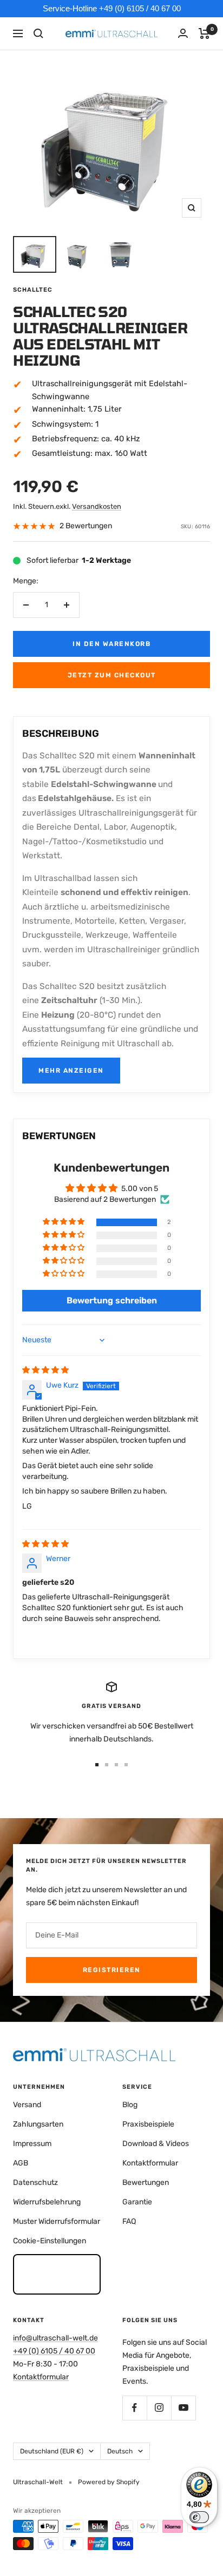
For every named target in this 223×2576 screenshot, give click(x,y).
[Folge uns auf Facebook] (135, 2408)
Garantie (137, 2202)
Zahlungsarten (38, 2124)
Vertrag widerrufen (57, 2274)
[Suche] (38, 33)
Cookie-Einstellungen (50, 2241)
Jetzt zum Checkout (112, 675)
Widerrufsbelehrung (47, 2202)
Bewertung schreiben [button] (112, 1300)
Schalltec (33, 290)
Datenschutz (35, 2182)
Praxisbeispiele (148, 2124)
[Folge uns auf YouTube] (183, 2408)
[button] (64, 1222)
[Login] (183, 33)
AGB (21, 2163)
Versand (27, 2105)
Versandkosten (97, 506)
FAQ (129, 2221)
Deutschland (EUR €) (52, 2451)
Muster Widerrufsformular (57, 2221)
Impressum (32, 2144)
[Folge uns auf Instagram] (159, 2408)
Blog (130, 2105)
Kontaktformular (150, 2163)
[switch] (199, 2517)
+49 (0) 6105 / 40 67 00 (54, 2351)
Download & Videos (156, 2144)
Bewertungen (146, 2182)
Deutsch (120, 2451)
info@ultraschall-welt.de (55, 2338)
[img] (45, 1370)
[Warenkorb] (204, 33)
